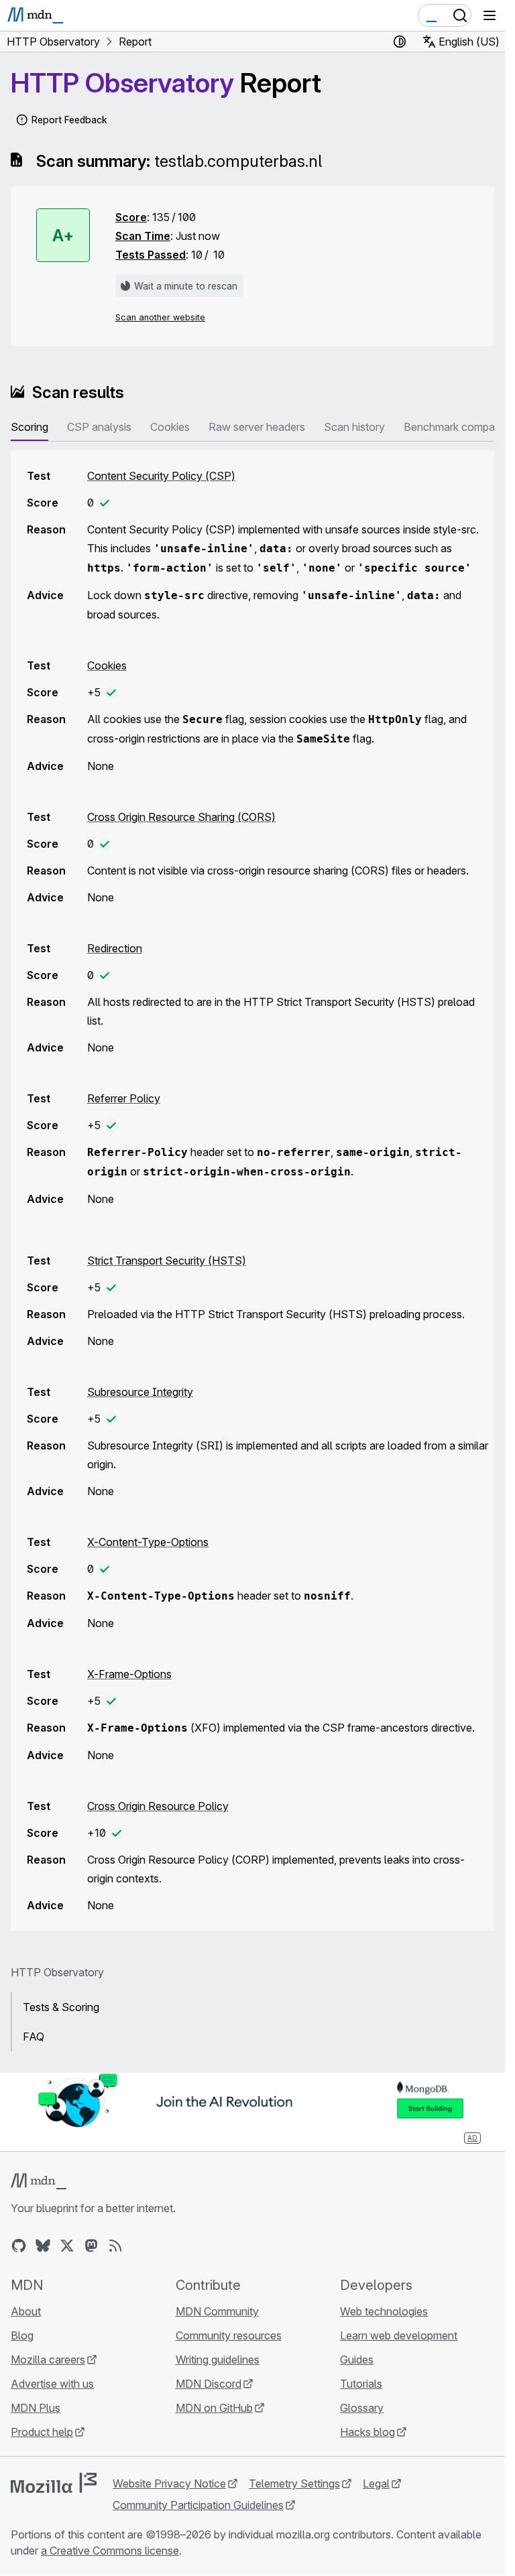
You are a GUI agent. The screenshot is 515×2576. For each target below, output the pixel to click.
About (26, 2311)
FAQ (34, 2037)
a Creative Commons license (110, 2551)
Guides (357, 2360)
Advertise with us (52, 2384)
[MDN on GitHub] (19, 2246)
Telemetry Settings (294, 2484)
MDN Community (217, 2311)
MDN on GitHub (214, 2408)
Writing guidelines (218, 2360)
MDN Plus (36, 2408)
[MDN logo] (39, 2181)
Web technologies (384, 2311)
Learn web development (399, 2335)
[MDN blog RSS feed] (115, 2246)
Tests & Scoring (61, 2007)
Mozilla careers (48, 2360)
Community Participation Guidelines (198, 2505)
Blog (22, 2335)
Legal (376, 2484)
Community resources (229, 2335)
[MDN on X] (67, 2246)
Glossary (362, 2408)
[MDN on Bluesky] (43, 2246)
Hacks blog (367, 2432)
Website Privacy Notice (169, 2484)
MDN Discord (209, 2384)
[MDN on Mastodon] (91, 2246)
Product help (42, 2432)
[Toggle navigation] (490, 15)
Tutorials (361, 2384)
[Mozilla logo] (54, 2483)
